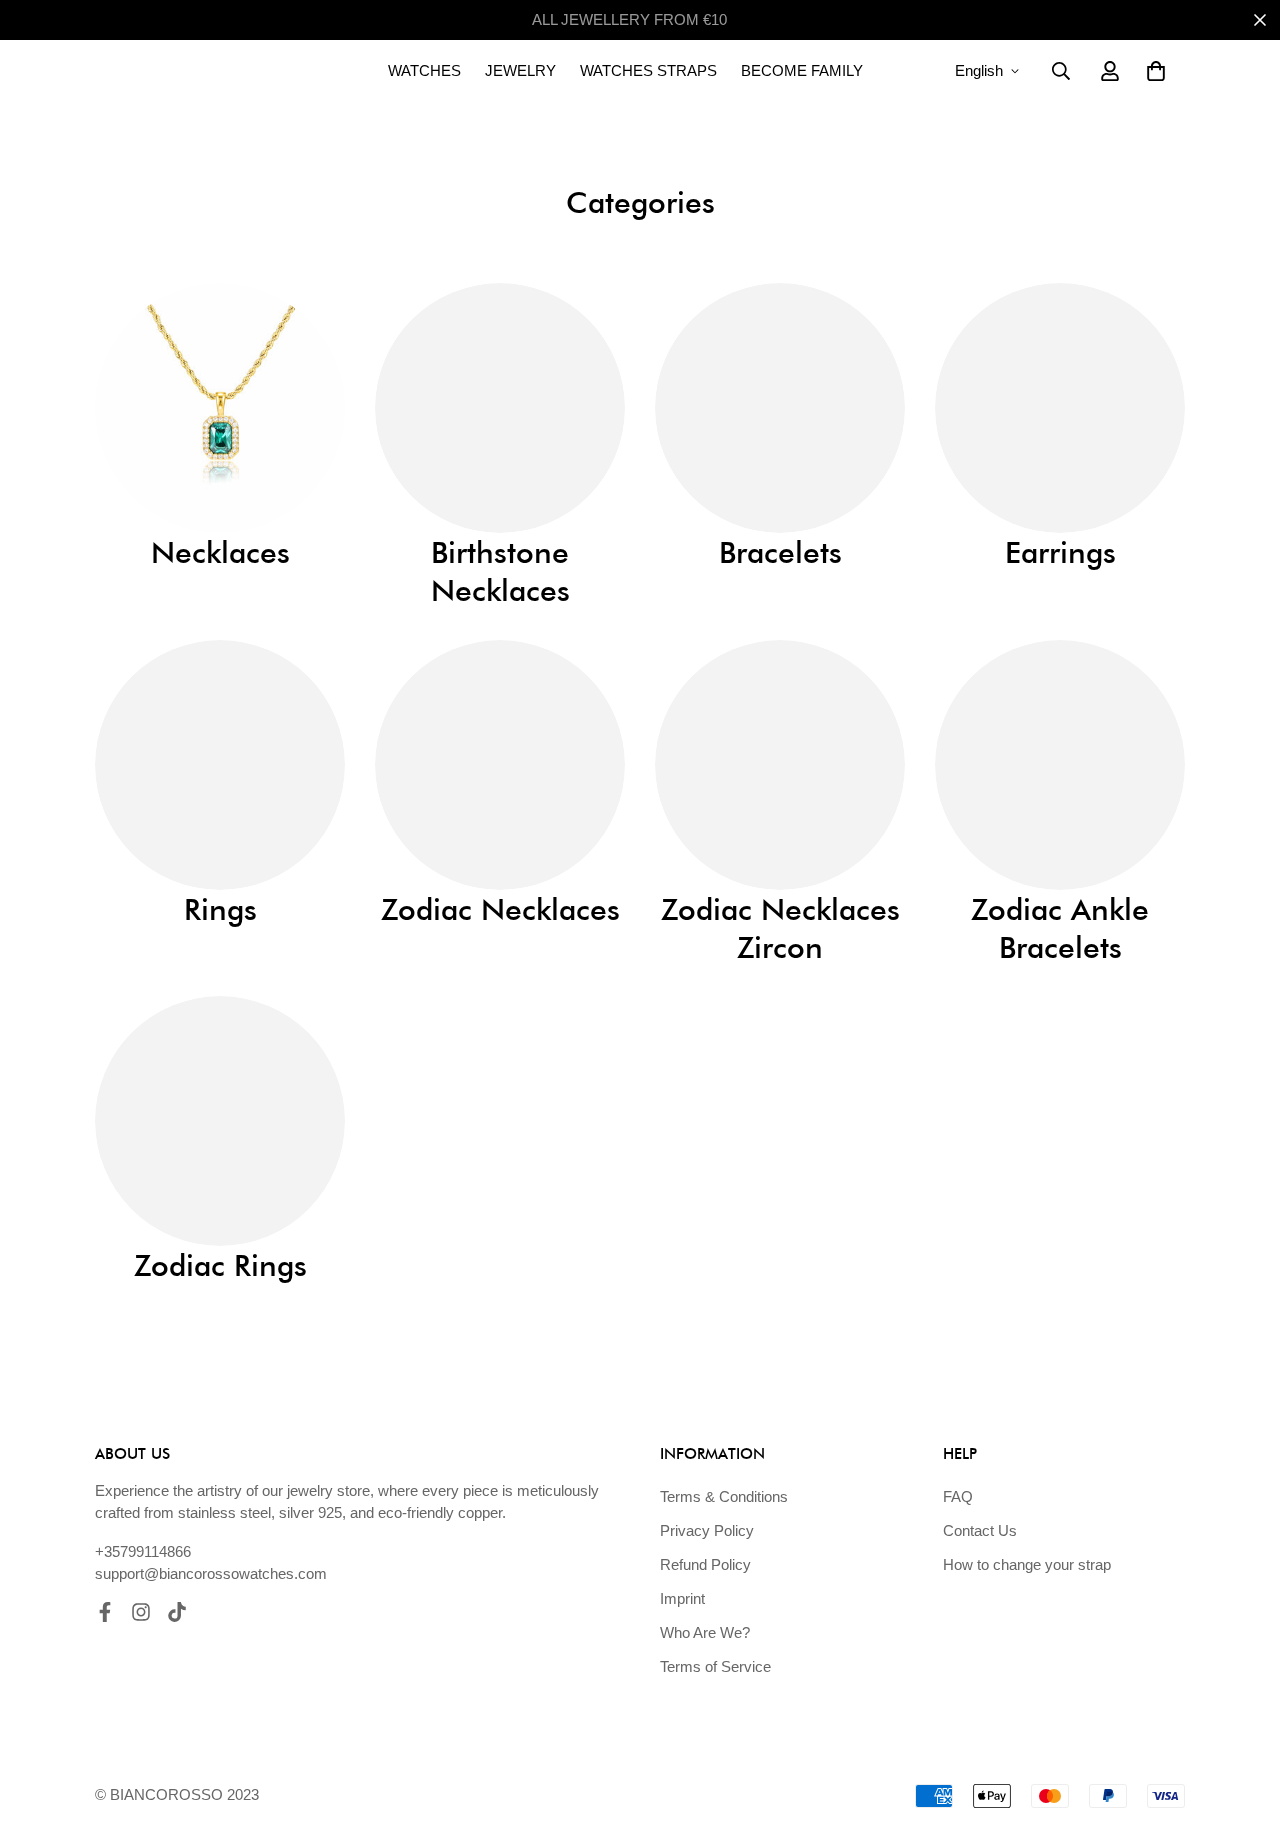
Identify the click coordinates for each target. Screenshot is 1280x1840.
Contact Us (980, 1530)
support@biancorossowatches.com (211, 1573)
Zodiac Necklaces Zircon (780, 928)
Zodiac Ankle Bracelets (1060, 928)
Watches (424, 70)
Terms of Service (715, 1666)
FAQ (958, 1496)
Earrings (1060, 552)
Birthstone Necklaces (500, 571)
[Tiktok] (177, 1612)
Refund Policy (705, 1564)
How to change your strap (1027, 1564)
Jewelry (520, 70)
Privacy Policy (707, 1530)
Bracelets (780, 552)
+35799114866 (143, 1551)
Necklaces (220, 552)
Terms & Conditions (724, 1496)
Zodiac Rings (220, 1265)
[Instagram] (141, 1612)
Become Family (802, 70)
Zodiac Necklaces (500, 909)
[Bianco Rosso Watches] (195, 71)
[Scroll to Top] (1241, 1731)
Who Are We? (705, 1632)
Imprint (682, 1598)
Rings (220, 909)
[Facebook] (105, 1612)
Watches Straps (648, 70)
